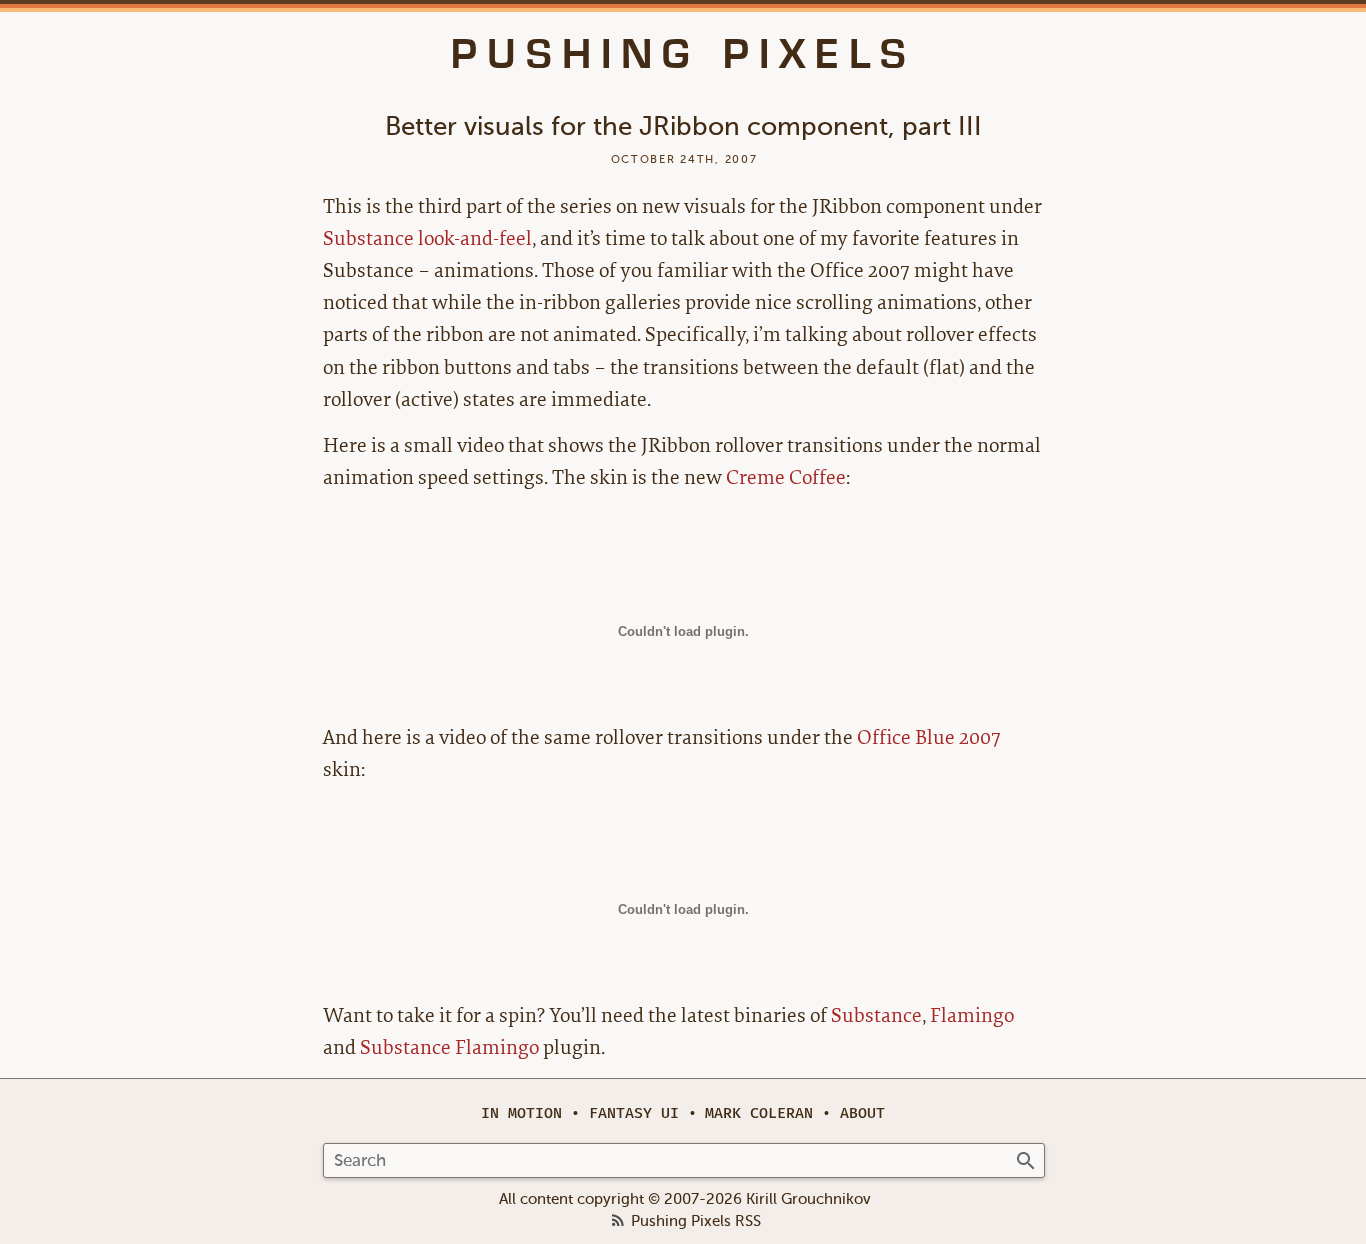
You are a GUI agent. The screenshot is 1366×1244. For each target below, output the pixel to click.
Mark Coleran (759, 1113)
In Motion (521, 1113)
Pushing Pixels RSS (696, 1222)
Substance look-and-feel (427, 238)
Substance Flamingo (449, 1047)
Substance (876, 1015)
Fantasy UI (634, 1113)
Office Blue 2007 (929, 737)
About (862, 1113)
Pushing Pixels (683, 54)
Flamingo (972, 1015)
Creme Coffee (786, 477)
